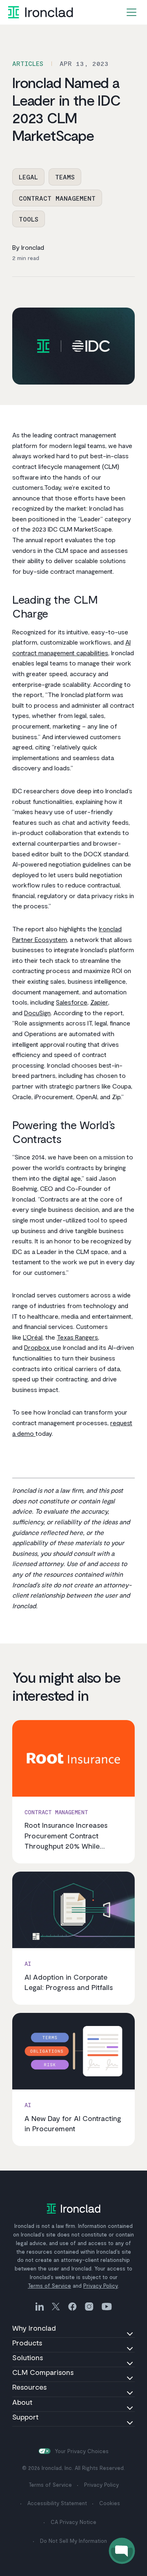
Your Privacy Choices (82, 2451)
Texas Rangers (77, 1337)
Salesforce (72, 1002)
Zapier (99, 1002)
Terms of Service (49, 2286)
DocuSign (37, 1013)
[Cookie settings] (45, 2451)
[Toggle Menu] (131, 12)
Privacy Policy (101, 2286)
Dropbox (38, 1347)
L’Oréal (33, 1337)
